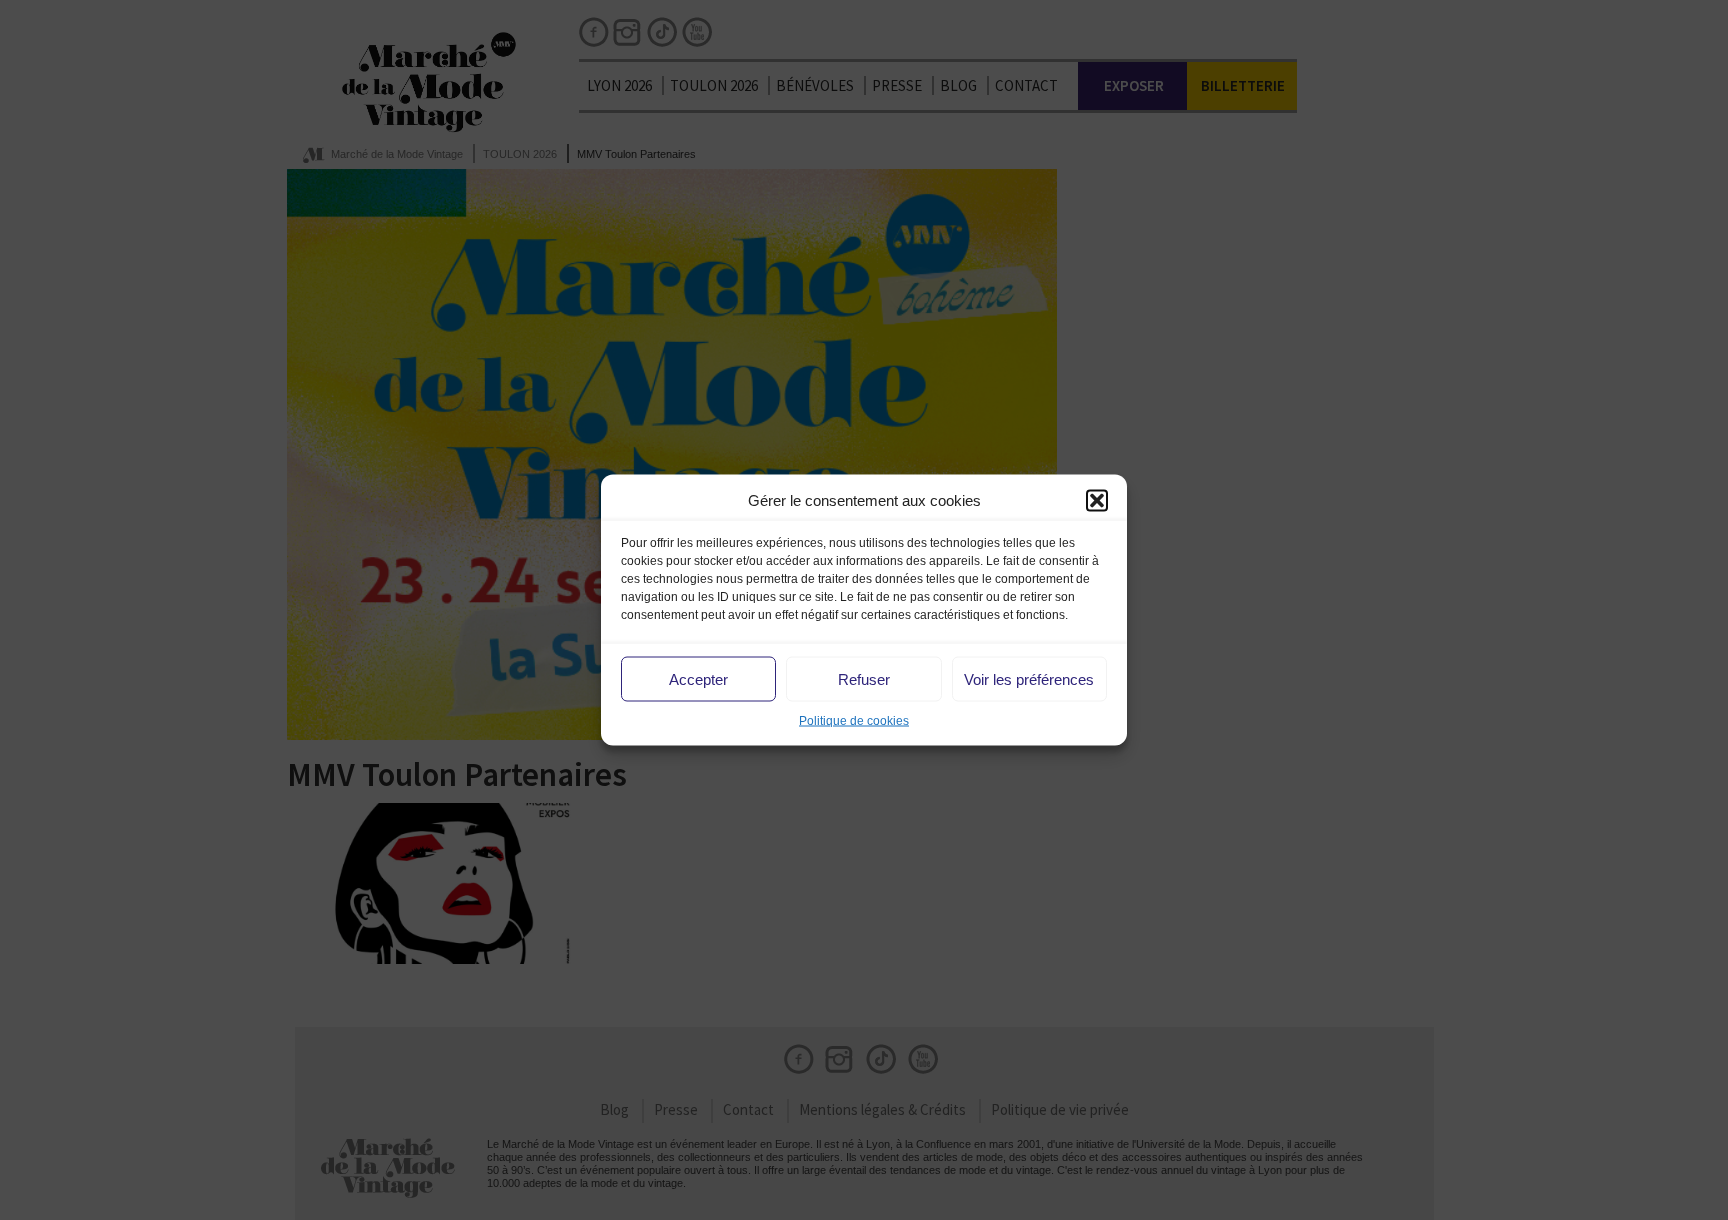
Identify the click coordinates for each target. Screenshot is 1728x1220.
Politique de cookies (854, 721)
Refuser (864, 678)
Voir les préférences (1029, 678)
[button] (1097, 500)
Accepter (698, 678)
